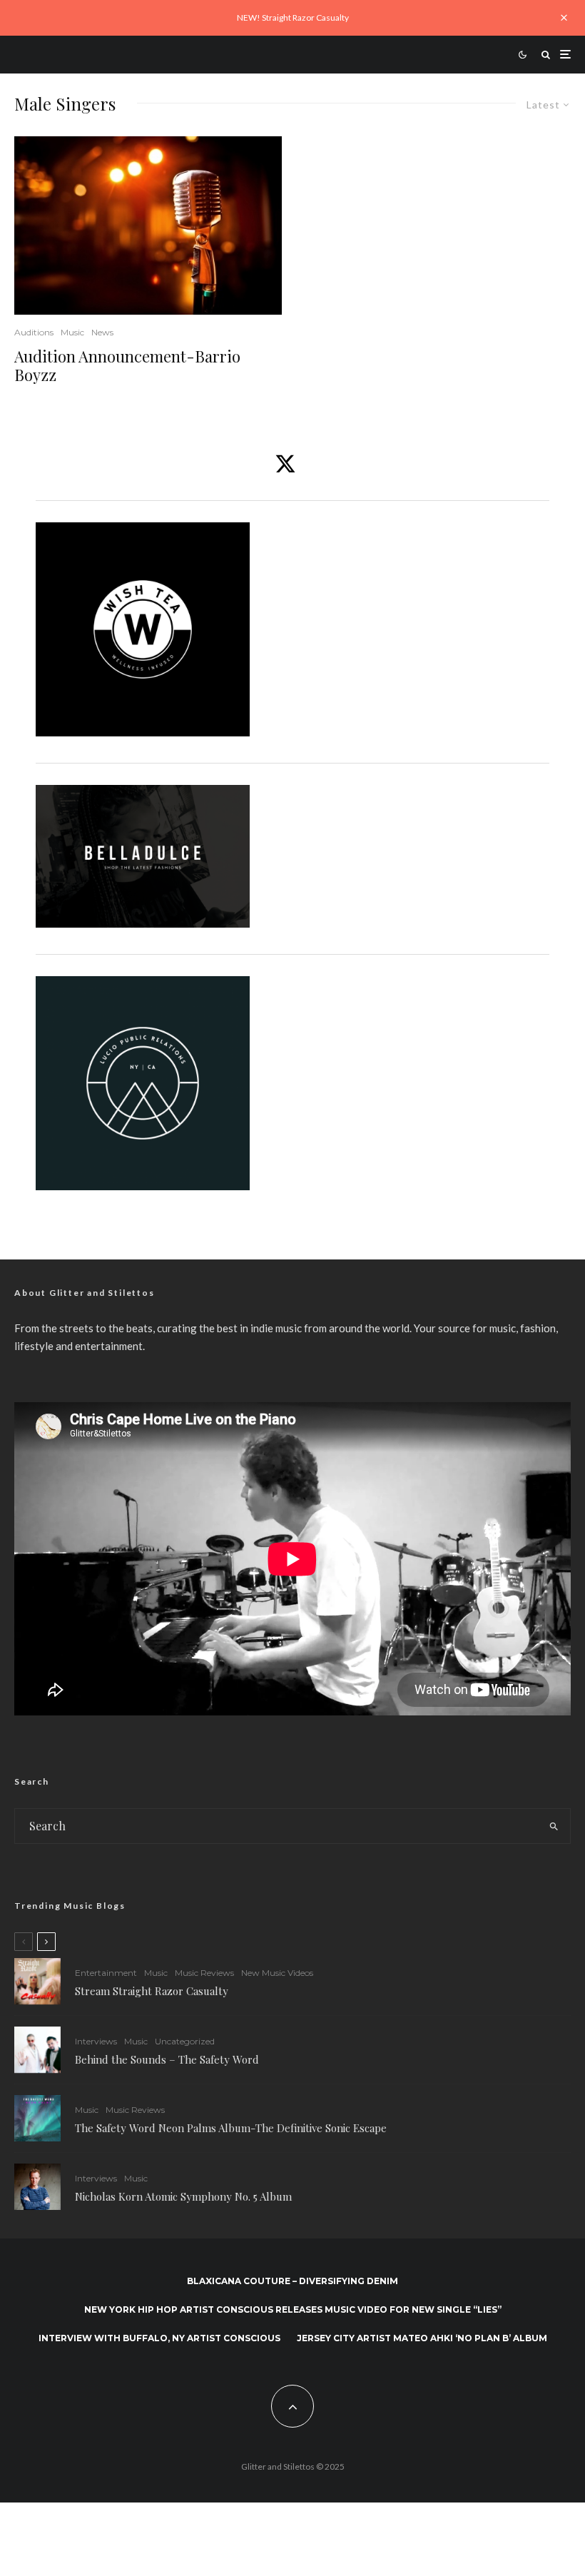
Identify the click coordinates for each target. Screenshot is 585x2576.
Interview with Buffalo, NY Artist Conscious (159, 2338)
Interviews (96, 2041)
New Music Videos (277, 1973)
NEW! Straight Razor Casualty (293, 17)
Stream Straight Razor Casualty (153, 1991)
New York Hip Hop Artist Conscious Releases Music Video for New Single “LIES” (293, 2309)
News (102, 332)
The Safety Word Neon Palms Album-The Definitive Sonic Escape (231, 2128)
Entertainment (106, 1973)
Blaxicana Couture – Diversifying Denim (292, 2281)
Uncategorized (185, 2041)
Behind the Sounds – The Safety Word (167, 2059)
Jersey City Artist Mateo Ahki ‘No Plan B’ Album (422, 2338)
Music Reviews (204, 1973)
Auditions (34, 332)
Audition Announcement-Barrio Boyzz (127, 366)
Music (72, 332)
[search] (554, 1826)
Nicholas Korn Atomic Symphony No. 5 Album (183, 2196)
